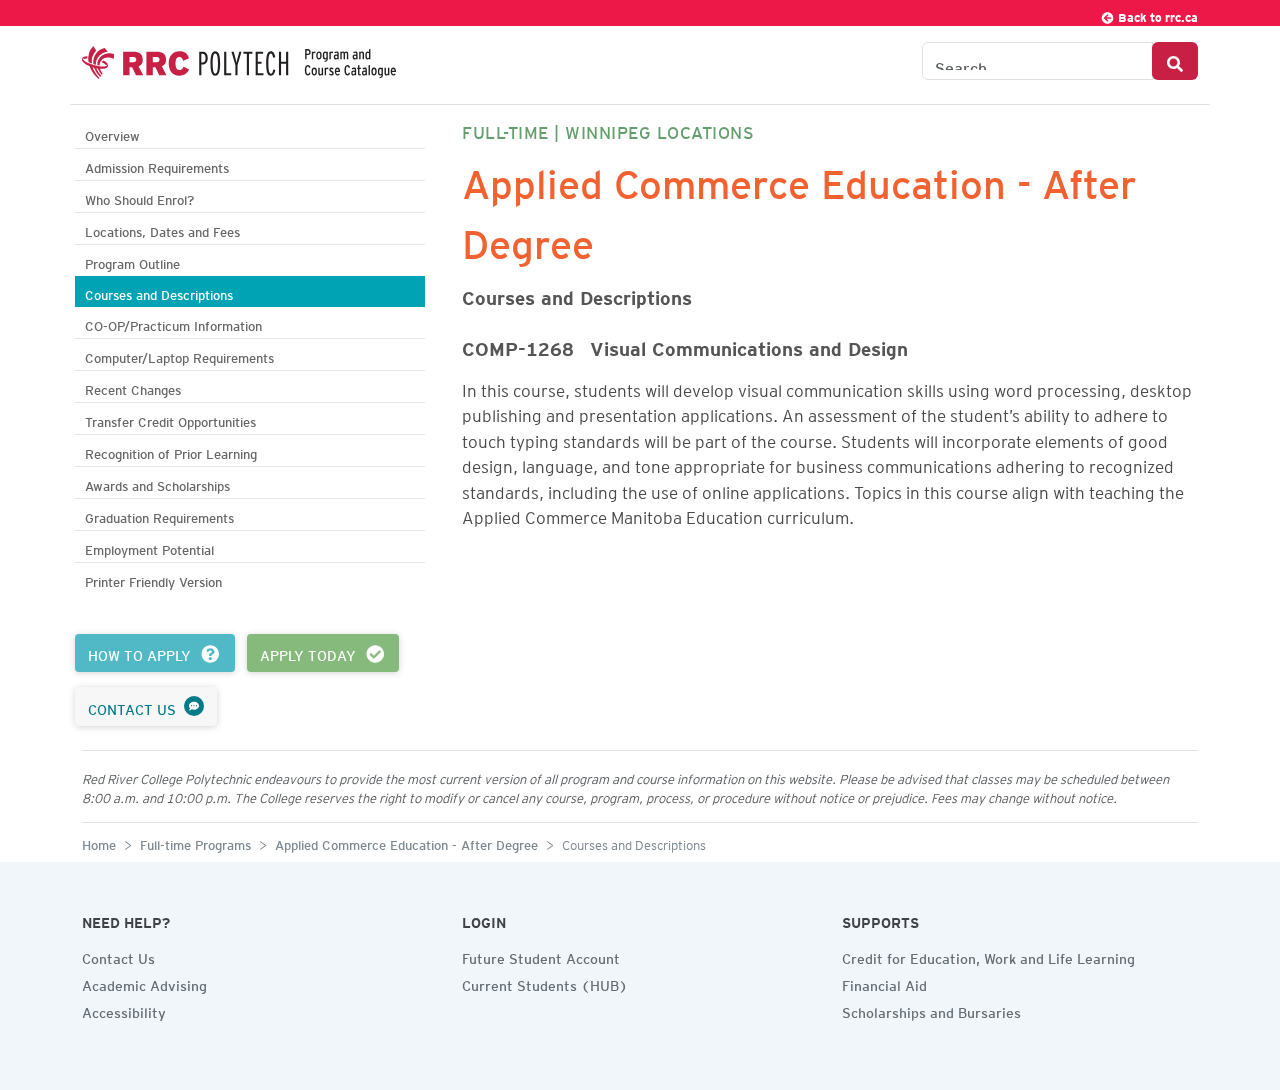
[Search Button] (1175, 61)
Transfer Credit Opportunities (170, 419)
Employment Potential (149, 547)
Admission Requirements (157, 165)
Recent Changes (133, 387)
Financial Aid (884, 983)
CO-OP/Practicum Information (173, 323)
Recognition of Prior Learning (171, 451)
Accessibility (124, 1010)
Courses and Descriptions (159, 292)
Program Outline (132, 261)
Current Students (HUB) (545, 983)
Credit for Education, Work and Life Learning (988, 956)
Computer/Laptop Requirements (179, 355)
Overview (112, 133)
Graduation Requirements (159, 515)
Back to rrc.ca (1156, 14)
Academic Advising (144, 983)
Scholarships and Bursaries (931, 1010)
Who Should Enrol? (139, 197)
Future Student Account (541, 956)
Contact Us (118, 956)
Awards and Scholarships (157, 483)
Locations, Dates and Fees (162, 229)
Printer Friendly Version (153, 579)
